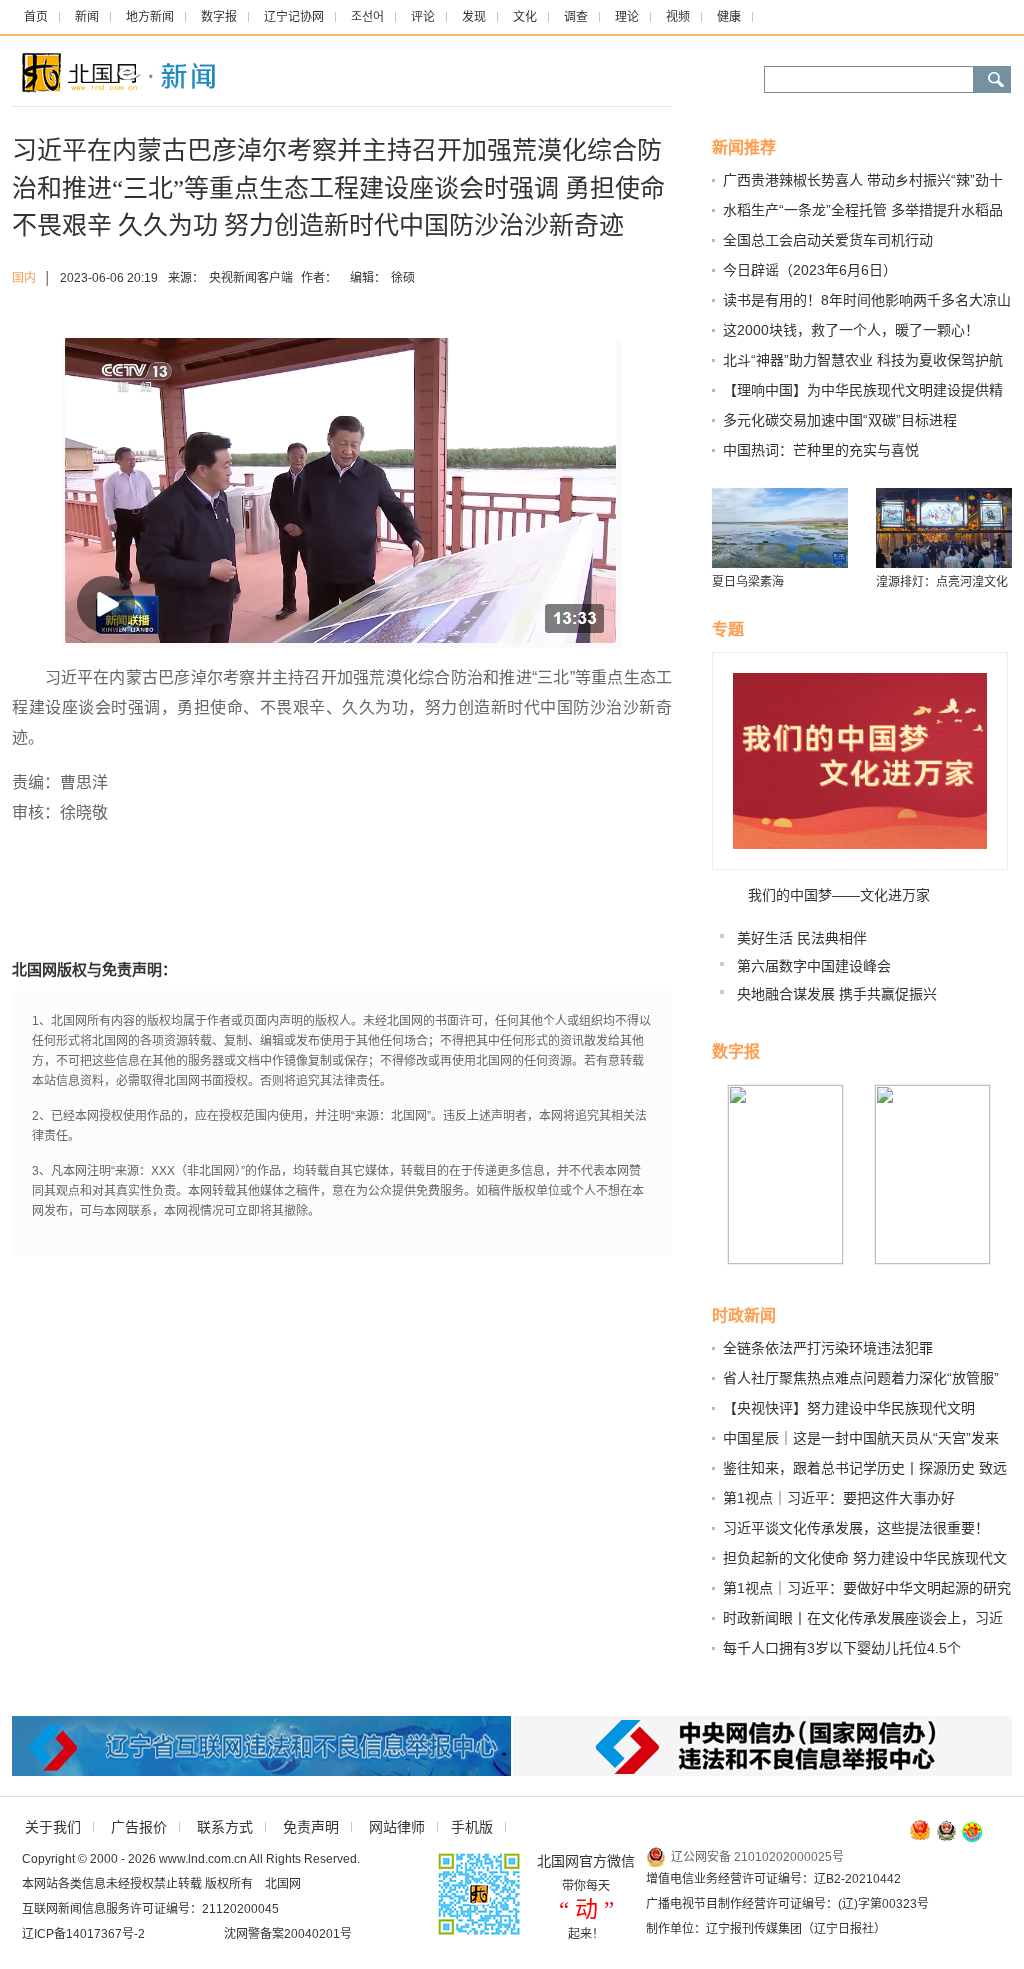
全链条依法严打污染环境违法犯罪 (828, 1348)
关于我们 (53, 1827)
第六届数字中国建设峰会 (814, 966)
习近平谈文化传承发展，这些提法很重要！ (856, 1528)
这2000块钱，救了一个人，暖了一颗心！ (851, 330)
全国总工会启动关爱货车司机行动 (828, 240)
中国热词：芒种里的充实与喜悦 (821, 450)
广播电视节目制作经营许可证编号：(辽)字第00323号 (787, 1904)
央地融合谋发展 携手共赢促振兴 (837, 994)
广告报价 (139, 1827)
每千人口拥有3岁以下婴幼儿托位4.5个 (842, 1648)
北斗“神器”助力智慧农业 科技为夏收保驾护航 (863, 360)
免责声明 (311, 1827)
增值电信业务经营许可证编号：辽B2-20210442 (773, 1879)
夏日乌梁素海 (748, 582)
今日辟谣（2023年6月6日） (810, 270)
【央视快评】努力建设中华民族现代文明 (849, 1408)
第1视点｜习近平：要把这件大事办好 (839, 1498)
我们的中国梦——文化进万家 (839, 895)
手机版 (472, 1827)
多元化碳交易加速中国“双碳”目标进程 (840, 420)
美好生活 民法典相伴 (802, 938)
